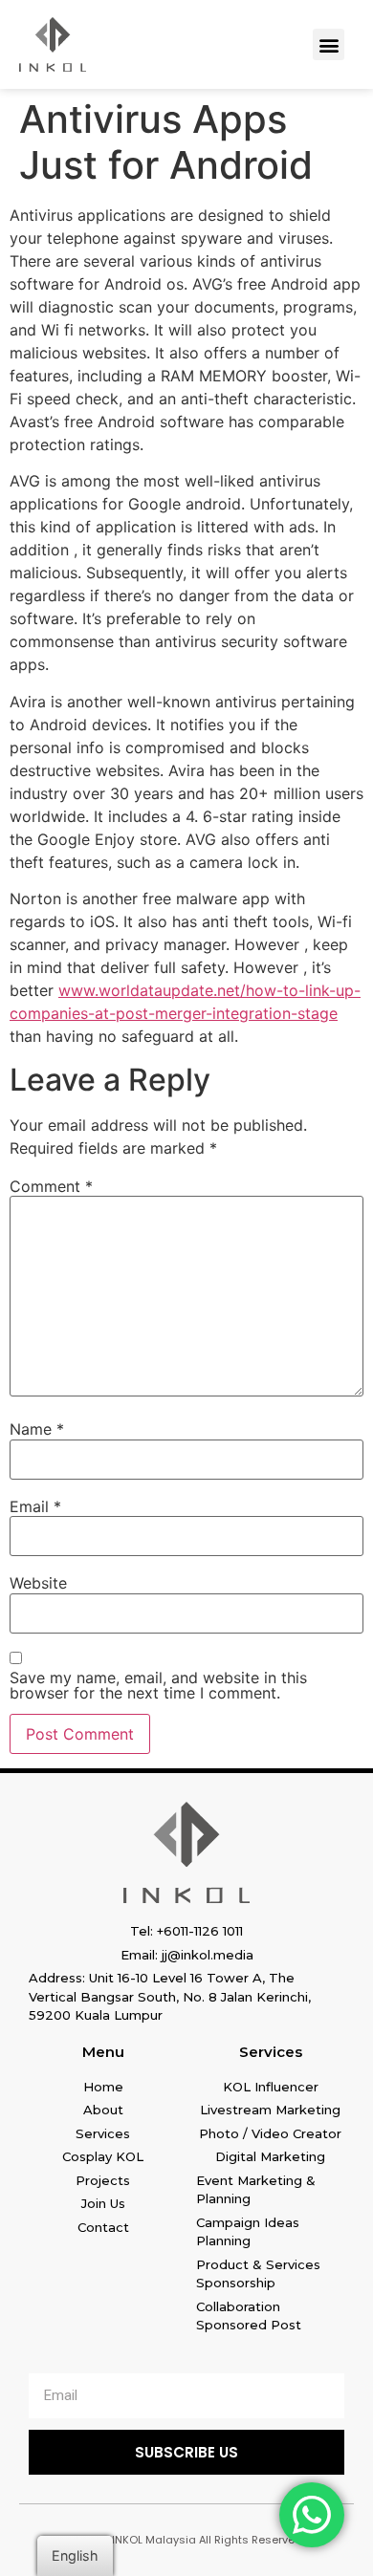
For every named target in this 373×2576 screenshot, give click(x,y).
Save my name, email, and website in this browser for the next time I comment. (158, 1685)
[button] (329, 44)
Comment (51, 1186)
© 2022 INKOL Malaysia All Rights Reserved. (187, 2540)
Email (35, 1506)
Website (38, 1583)
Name (37, 1429)
